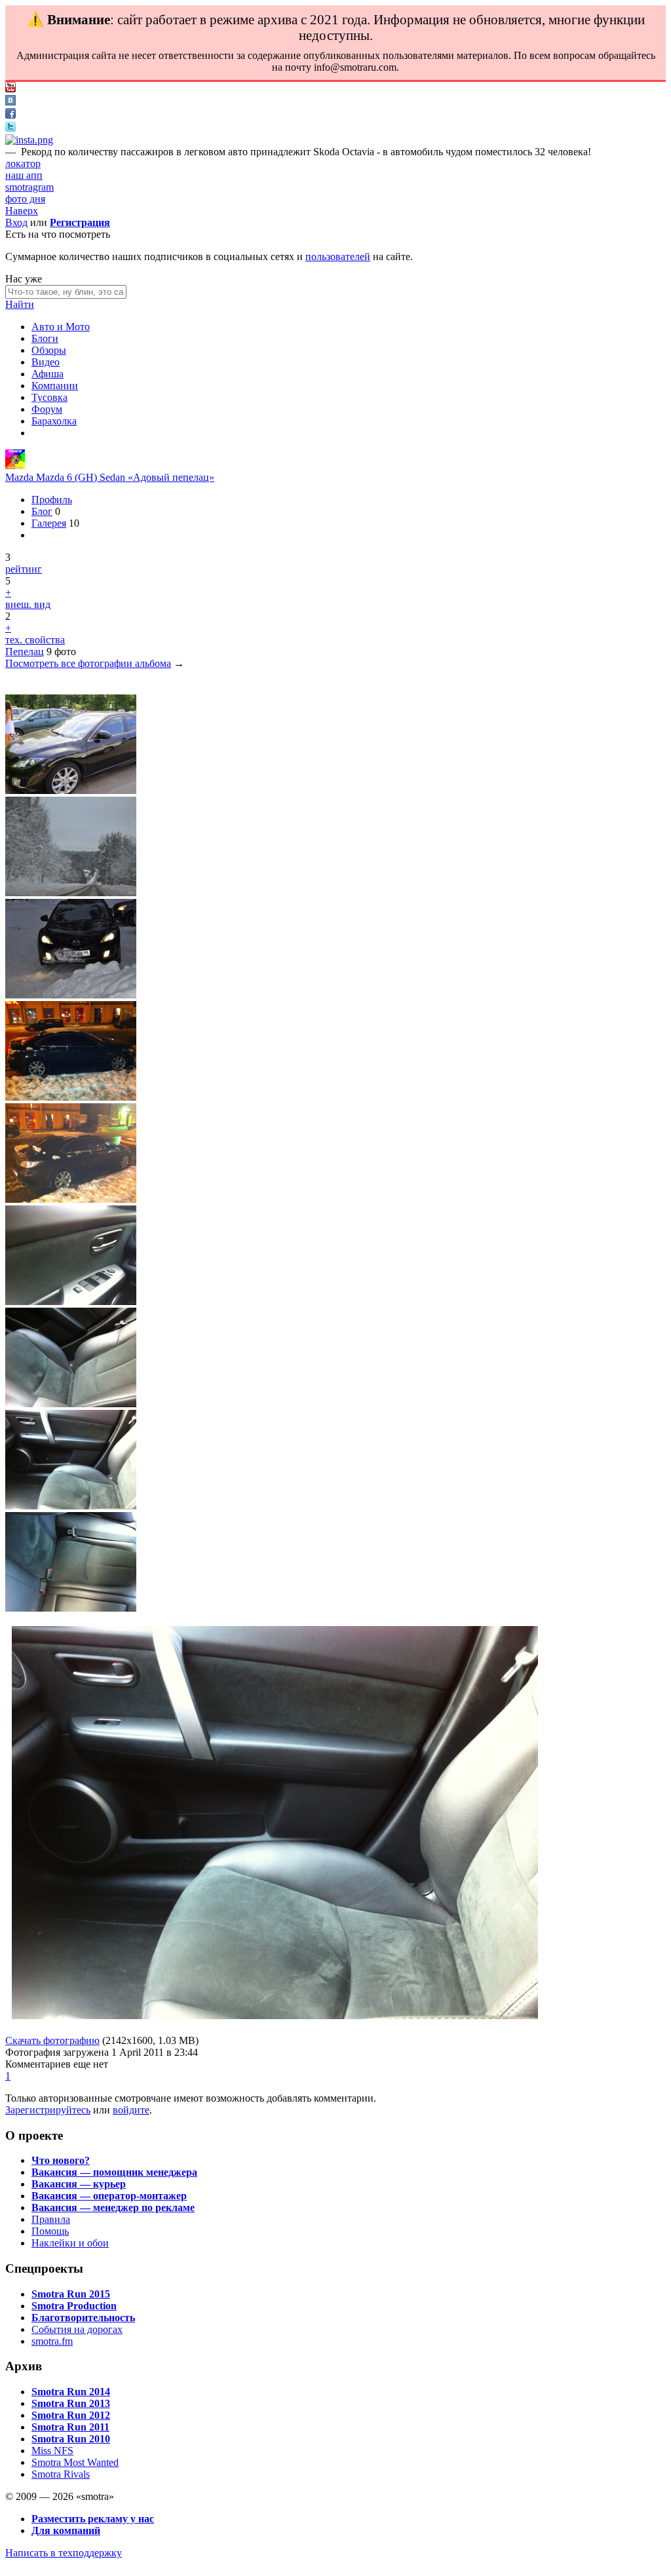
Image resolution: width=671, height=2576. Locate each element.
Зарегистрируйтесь (48, 2110)
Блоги (45, 338)
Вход (16, 222)
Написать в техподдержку (64, 2553)
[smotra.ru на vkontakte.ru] (10, 102)
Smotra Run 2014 (71, 2392)
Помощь (50, 2231)
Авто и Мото (61, 327)
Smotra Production (74, 2306)
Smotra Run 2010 (71, 2439)
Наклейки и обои (70, 2243)
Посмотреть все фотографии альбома (88, 663)
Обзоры (49, 350)
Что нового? (61, 2160)
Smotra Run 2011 (70, 2427)
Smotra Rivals (61, 2474)
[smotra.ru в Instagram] (29, 140)
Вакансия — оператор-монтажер (109, 2196)
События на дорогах (77, 2329)
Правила (51, 2219)
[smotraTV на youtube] (10, 89)
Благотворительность (83, 2318)
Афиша (48, 374)
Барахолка (54, 421)
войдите (131, 2110)
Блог (42, 511)
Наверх (22, 211)
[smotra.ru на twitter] (10, 128)
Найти (20, 304)
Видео (46, 362)
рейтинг (24, 569)
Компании (55, 386)
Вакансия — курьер (79, 2184)
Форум (47, 409)
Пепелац (25, 652)
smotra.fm (52, 2341)
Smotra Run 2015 (71, 2294)
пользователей (338, 256)
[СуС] (15, 465)
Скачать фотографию (52, 2040)
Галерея (49, 523)
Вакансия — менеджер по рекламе (113, 2207)
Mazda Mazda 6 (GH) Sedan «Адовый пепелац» (110, 477)
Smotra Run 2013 (71, 2403)
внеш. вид (28, 604)
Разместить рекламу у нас (93, 2519)
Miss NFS (52, 2451)
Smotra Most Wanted (75, 2462)
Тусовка (49, 397)
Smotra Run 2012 (71, 2415)
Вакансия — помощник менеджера (114, 2172)
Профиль (52, 500)
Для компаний (66, 2530)
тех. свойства (35, 640)
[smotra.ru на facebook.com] (10, 115)
